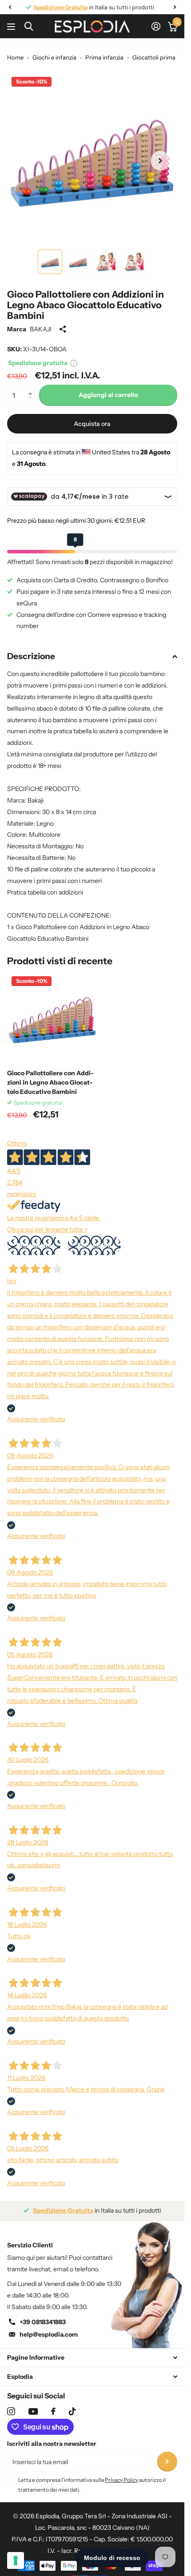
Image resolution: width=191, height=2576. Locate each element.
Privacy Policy (121, 2480)
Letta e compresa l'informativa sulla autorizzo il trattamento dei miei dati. (92, 2485)
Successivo (94, 1245)
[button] (32, 388)
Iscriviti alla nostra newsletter (52, 2444)
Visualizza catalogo (12, 26)
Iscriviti (167, 2462)
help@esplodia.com (49, 2334)
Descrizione (31, 656)
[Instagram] (11, 2411)
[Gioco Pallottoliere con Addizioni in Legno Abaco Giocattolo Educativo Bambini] (52, 1017)
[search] (29, 26)
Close (92, 2358)
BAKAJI (41, 329)
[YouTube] (33, 2411)
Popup (74, 363)
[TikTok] (72, 2411)
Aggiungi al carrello (108, 395)
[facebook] (53, 2411)
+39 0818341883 (43, 2322)
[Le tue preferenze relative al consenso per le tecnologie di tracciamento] (16, 2560)
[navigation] (10, 7)
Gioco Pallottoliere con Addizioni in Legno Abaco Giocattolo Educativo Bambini (50, 1082)
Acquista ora (92, 424)
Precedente (34, 1245)
